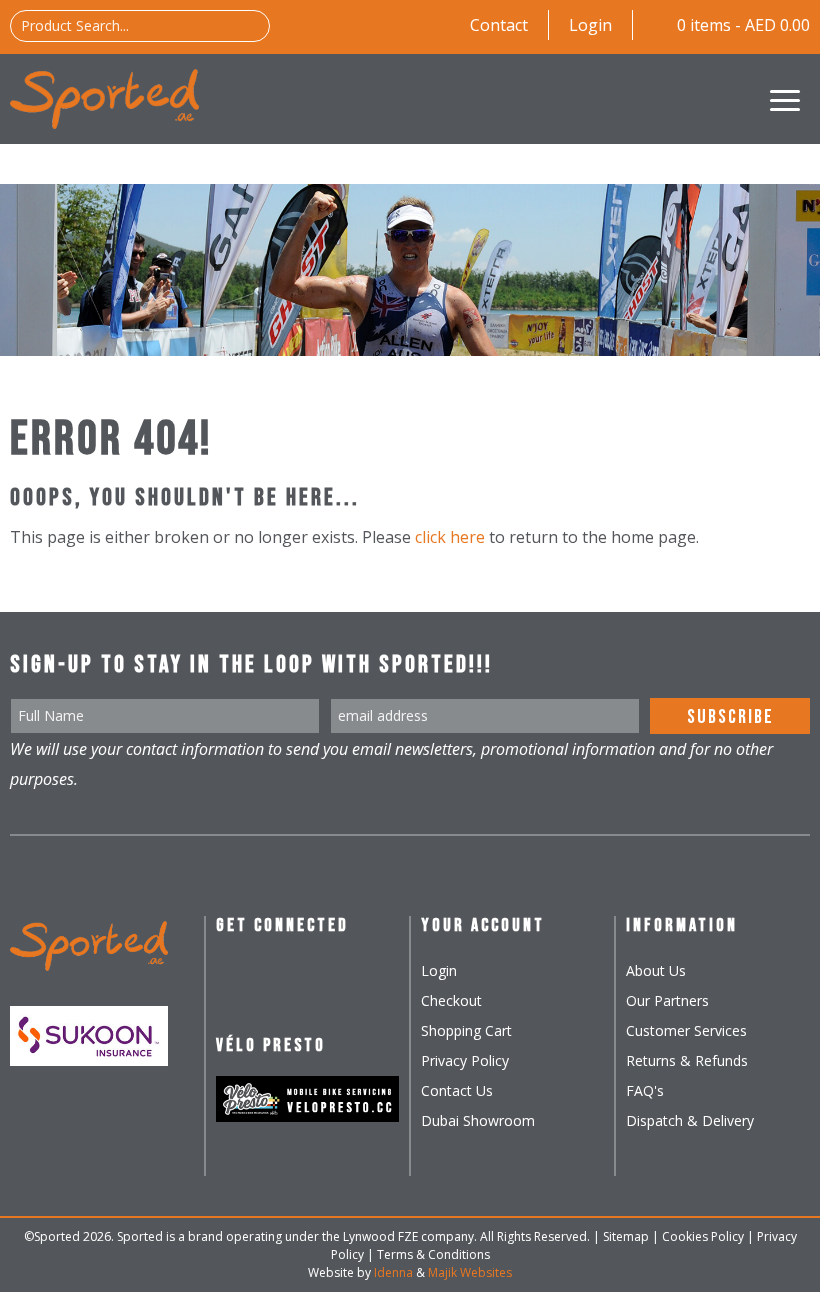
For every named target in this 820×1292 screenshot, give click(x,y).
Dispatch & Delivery (690, 1120)
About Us (656, 970)
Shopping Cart (466, 1030)
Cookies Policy (703, 1236)
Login (590, 25)
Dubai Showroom (478, 1120)
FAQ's (645, 1090)
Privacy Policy (465, 1060)
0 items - (743, 25)
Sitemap (626, 1236)
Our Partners (667, 1000)
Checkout (451, 1000)
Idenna (393, 1272)
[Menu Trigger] (785, 100)
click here (450, 537)
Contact (499, 25)
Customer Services (686, 1030)
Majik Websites (470, 1272)
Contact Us (457, 1090)
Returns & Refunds (687, 1060)
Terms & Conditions (433, 1254)
